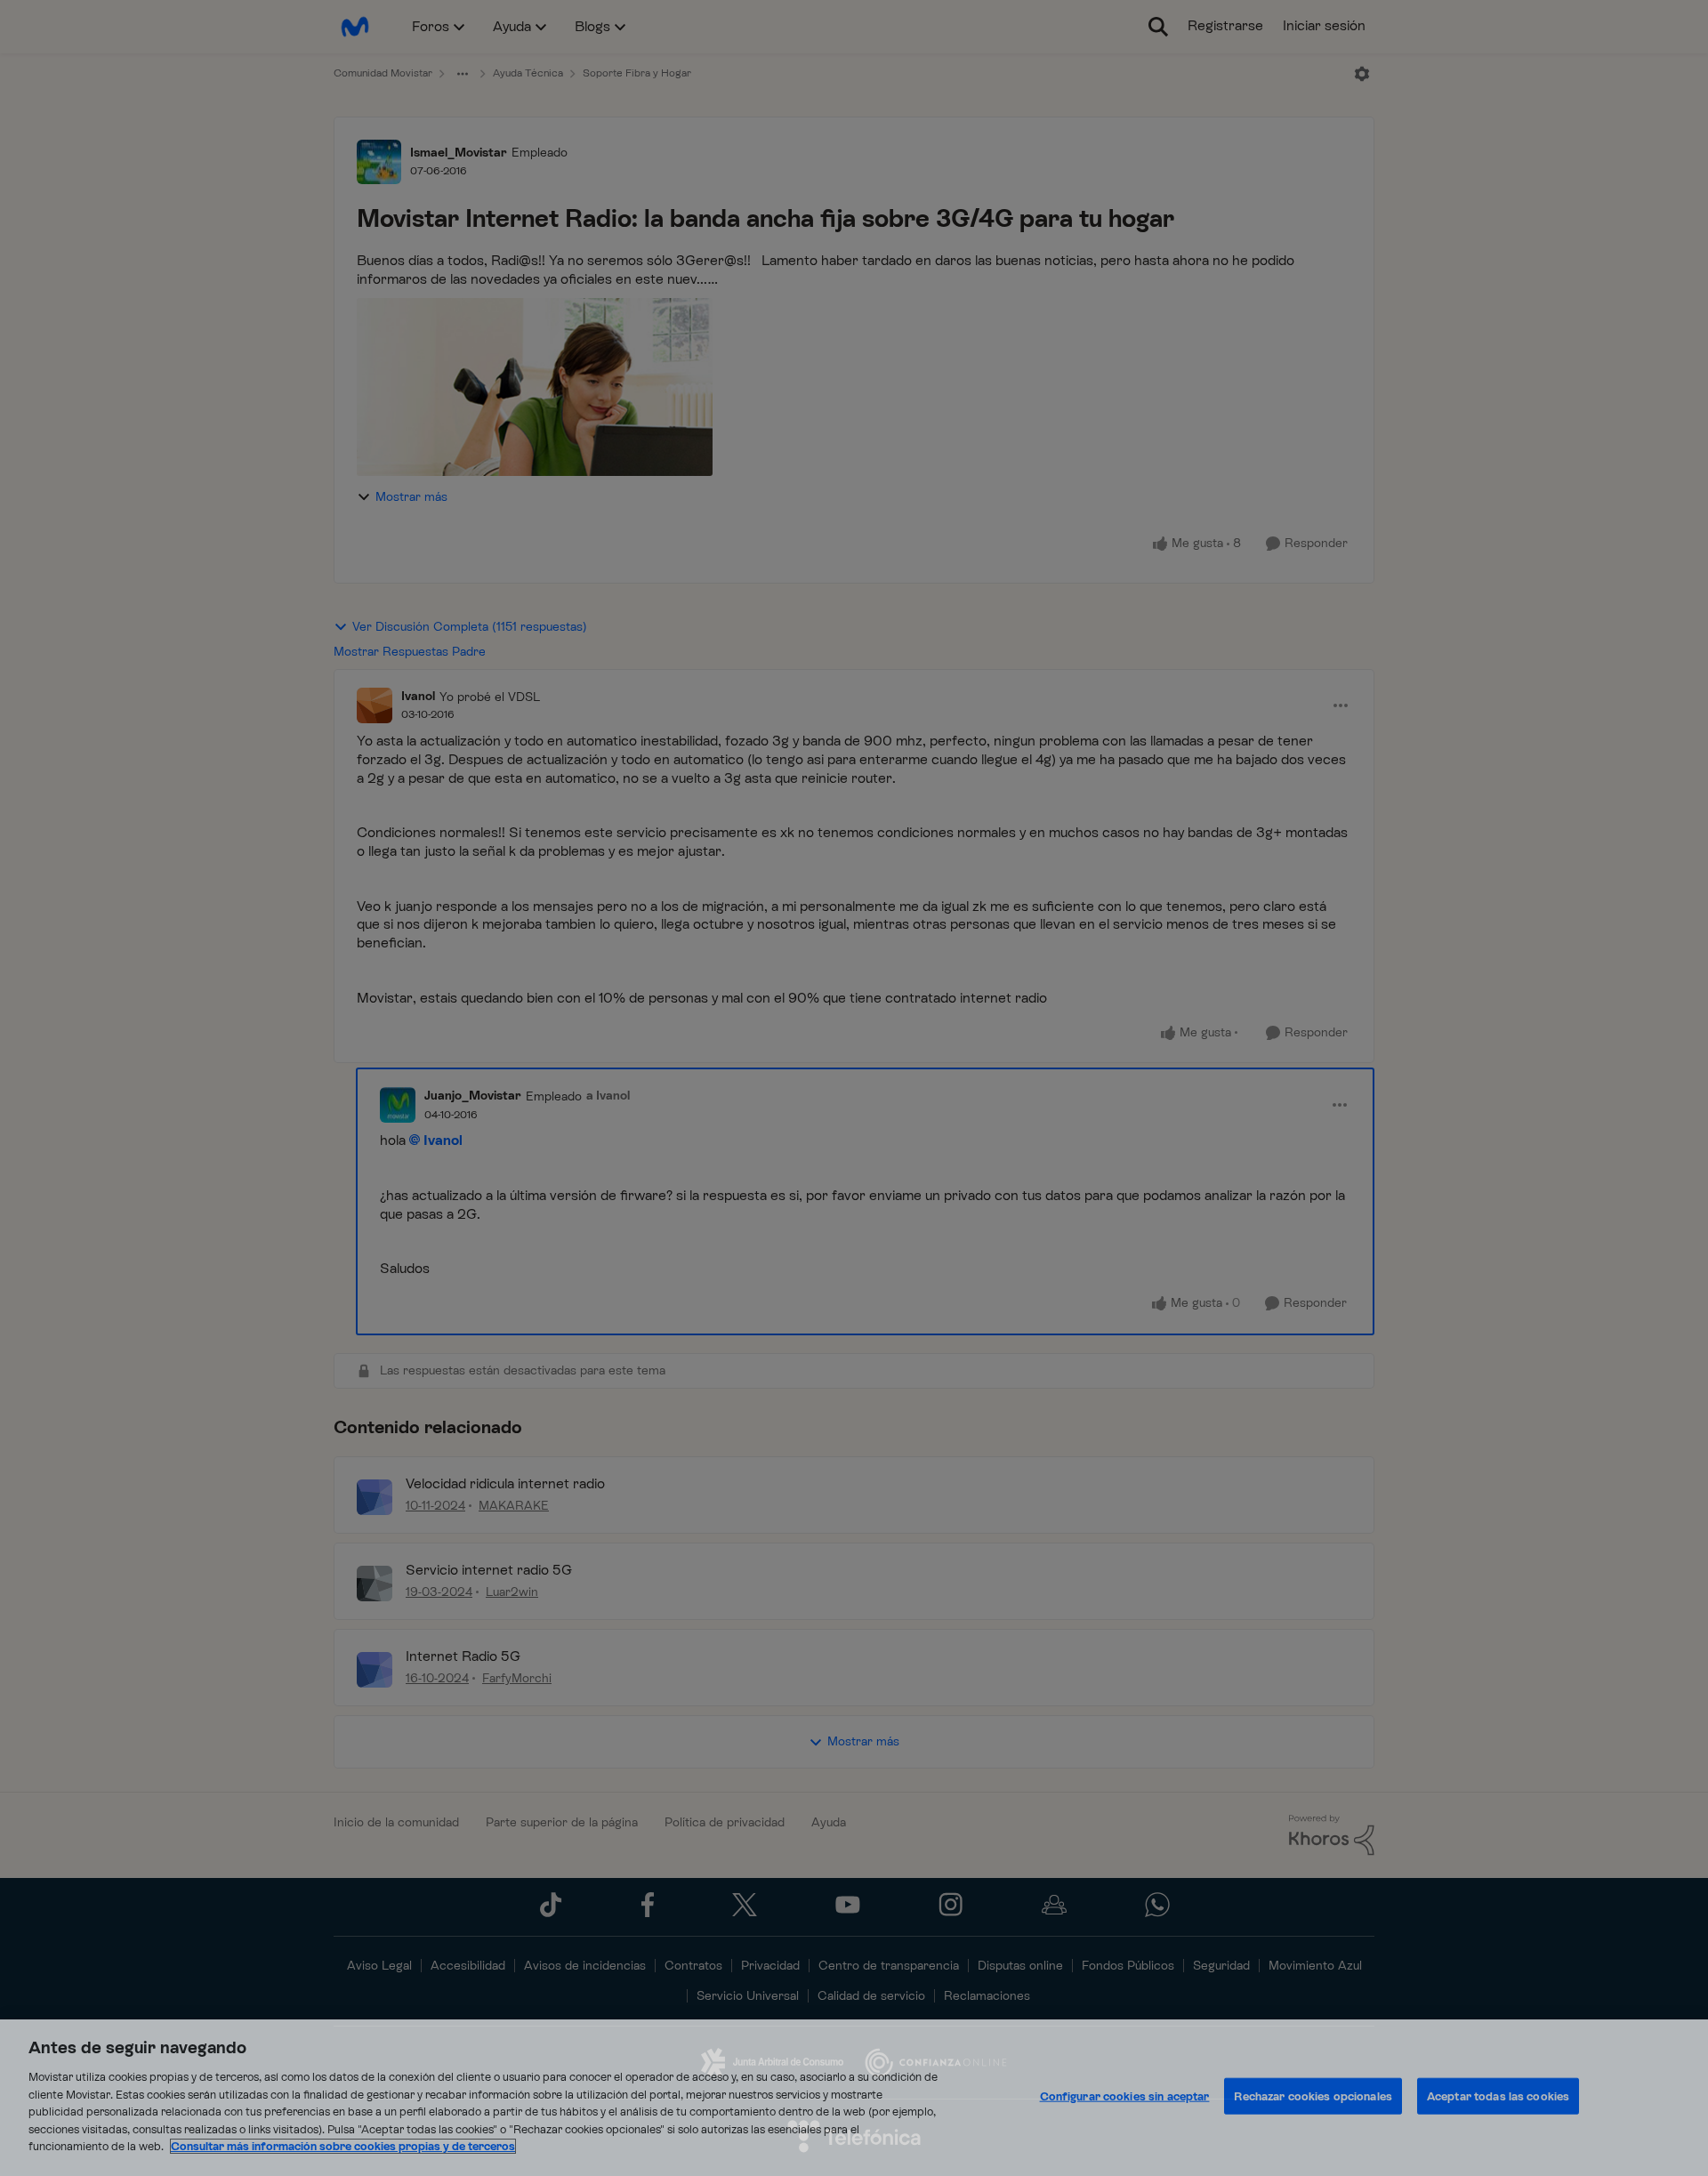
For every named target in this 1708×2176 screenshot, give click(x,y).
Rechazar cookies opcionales (1313, 2096)
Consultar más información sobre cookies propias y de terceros (343, 2146)
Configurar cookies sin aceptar (1125, 2096)
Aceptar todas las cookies (1498, 2096)
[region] (854, 2098)
